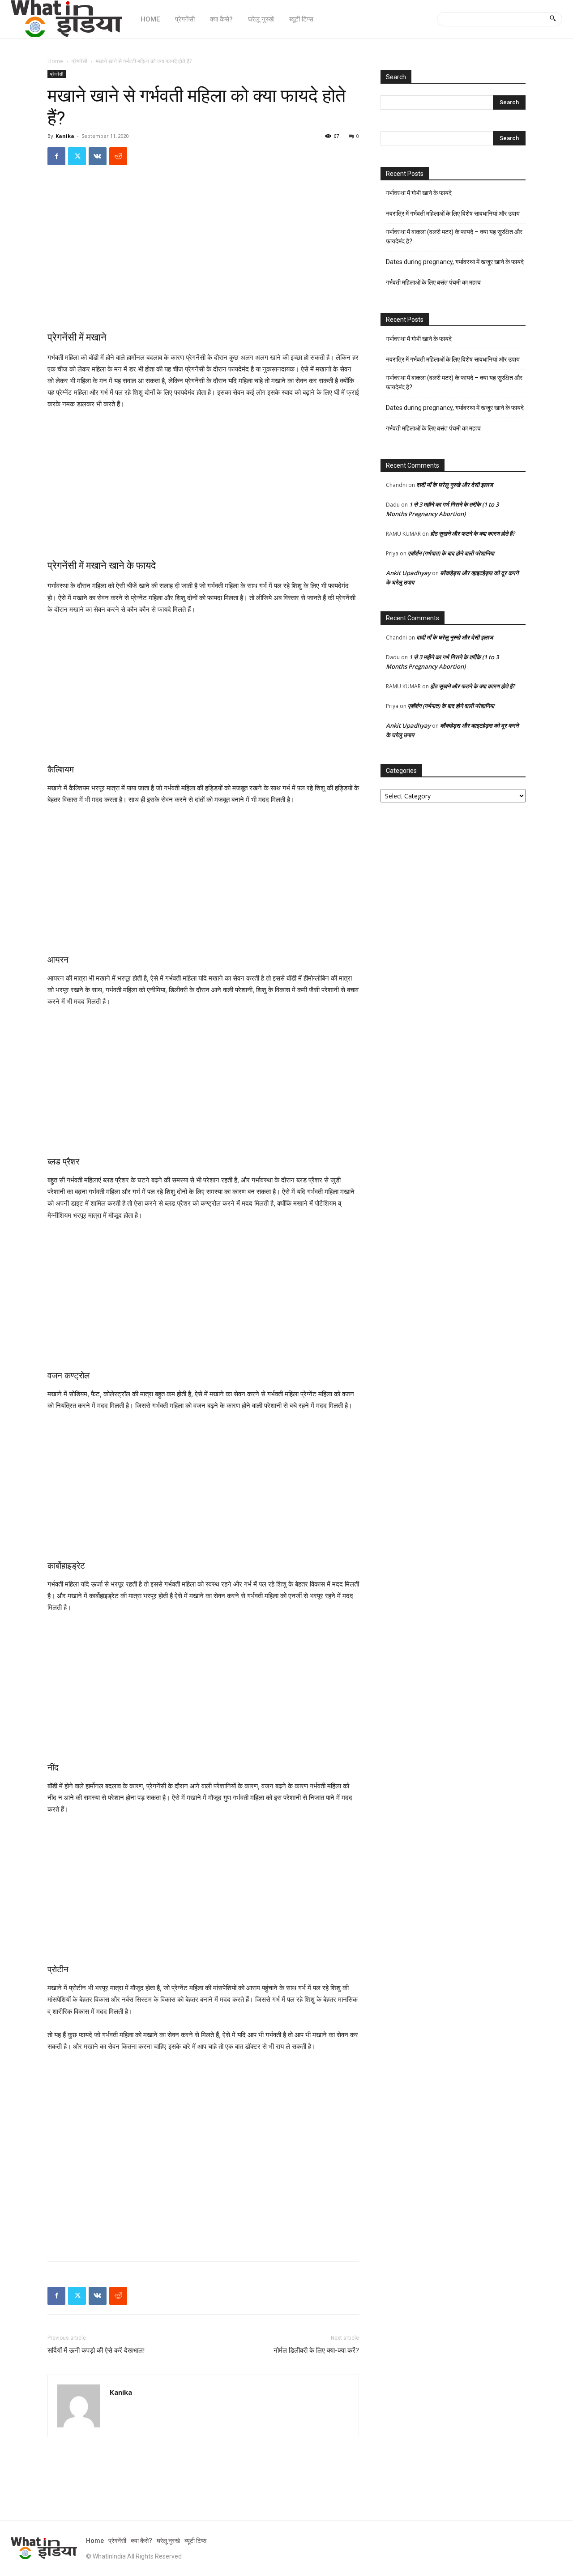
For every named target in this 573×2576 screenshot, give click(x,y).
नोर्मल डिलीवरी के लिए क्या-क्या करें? (316, 2350)
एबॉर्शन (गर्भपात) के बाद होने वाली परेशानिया (451, 553)
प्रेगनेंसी (79, 61)
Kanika (65, 136)
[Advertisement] (203, 256)
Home (55, 61)
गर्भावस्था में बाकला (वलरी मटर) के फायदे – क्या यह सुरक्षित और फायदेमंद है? (454, 237)
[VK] (98, 156)
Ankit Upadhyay (408, 573)
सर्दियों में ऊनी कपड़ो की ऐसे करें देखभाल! (96, 2350)
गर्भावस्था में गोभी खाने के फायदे (419, 193)
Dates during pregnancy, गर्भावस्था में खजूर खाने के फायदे (455, 262)
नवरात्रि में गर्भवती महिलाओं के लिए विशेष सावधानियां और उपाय (453, 213)
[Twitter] (77, 156)
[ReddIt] (118, 156)
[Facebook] (56, 156)
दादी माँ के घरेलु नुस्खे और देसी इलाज (455, 485)
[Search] (553, 19)
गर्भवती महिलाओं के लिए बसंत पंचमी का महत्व (433, 282)
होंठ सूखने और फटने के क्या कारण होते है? (473, 533)
